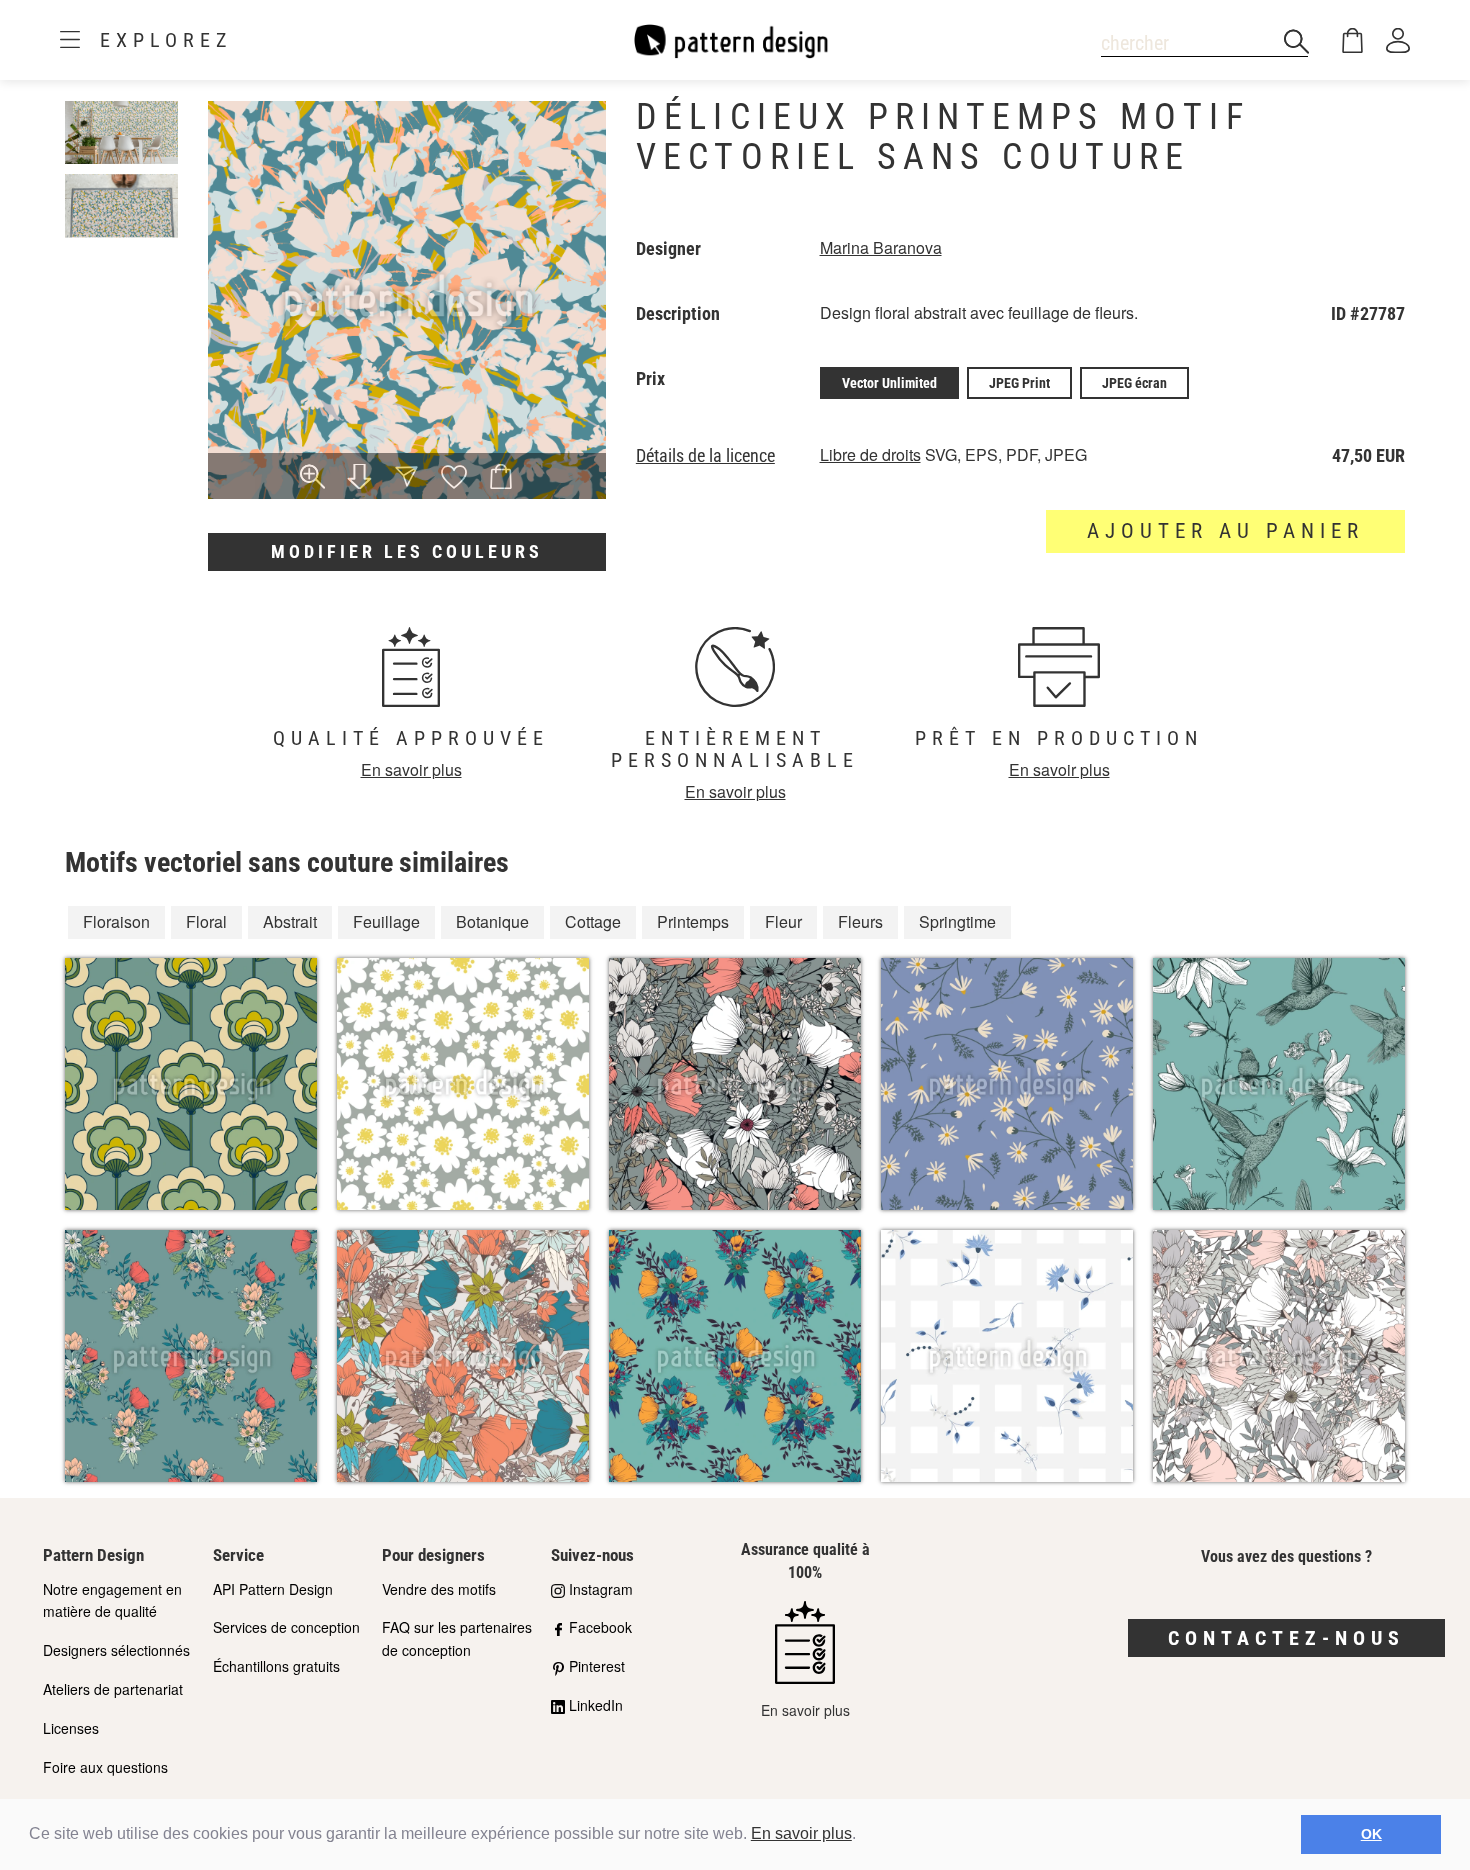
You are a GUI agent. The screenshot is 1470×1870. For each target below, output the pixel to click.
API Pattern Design (273, 1589)
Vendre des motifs (439, 1589)
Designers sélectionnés (116, 1650)
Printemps (693, 921)
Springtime (957, 921)
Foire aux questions (105, 1767)
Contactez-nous (1286, 1638)
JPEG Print (1019, 383)
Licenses (71, 1728)
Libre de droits (870, 454)
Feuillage (386, 921)
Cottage (593, 921)
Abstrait (290, 921)
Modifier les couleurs (407, 551)
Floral (206, 921)
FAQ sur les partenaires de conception (457, 1638)
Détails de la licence (705, 456)
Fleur (783, 921)
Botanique (492, 921)
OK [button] (1371, 1834)
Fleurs (860, 921)
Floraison (116, 921)
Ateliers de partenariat (113, 1689)
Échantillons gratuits (276, 1666)
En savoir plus (801, 1833)
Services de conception (286, 1627)
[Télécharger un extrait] (359, 478)
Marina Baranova (881, 247)
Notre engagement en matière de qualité (112, 1600)
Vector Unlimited (889, 383)
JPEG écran (1134, 383)
